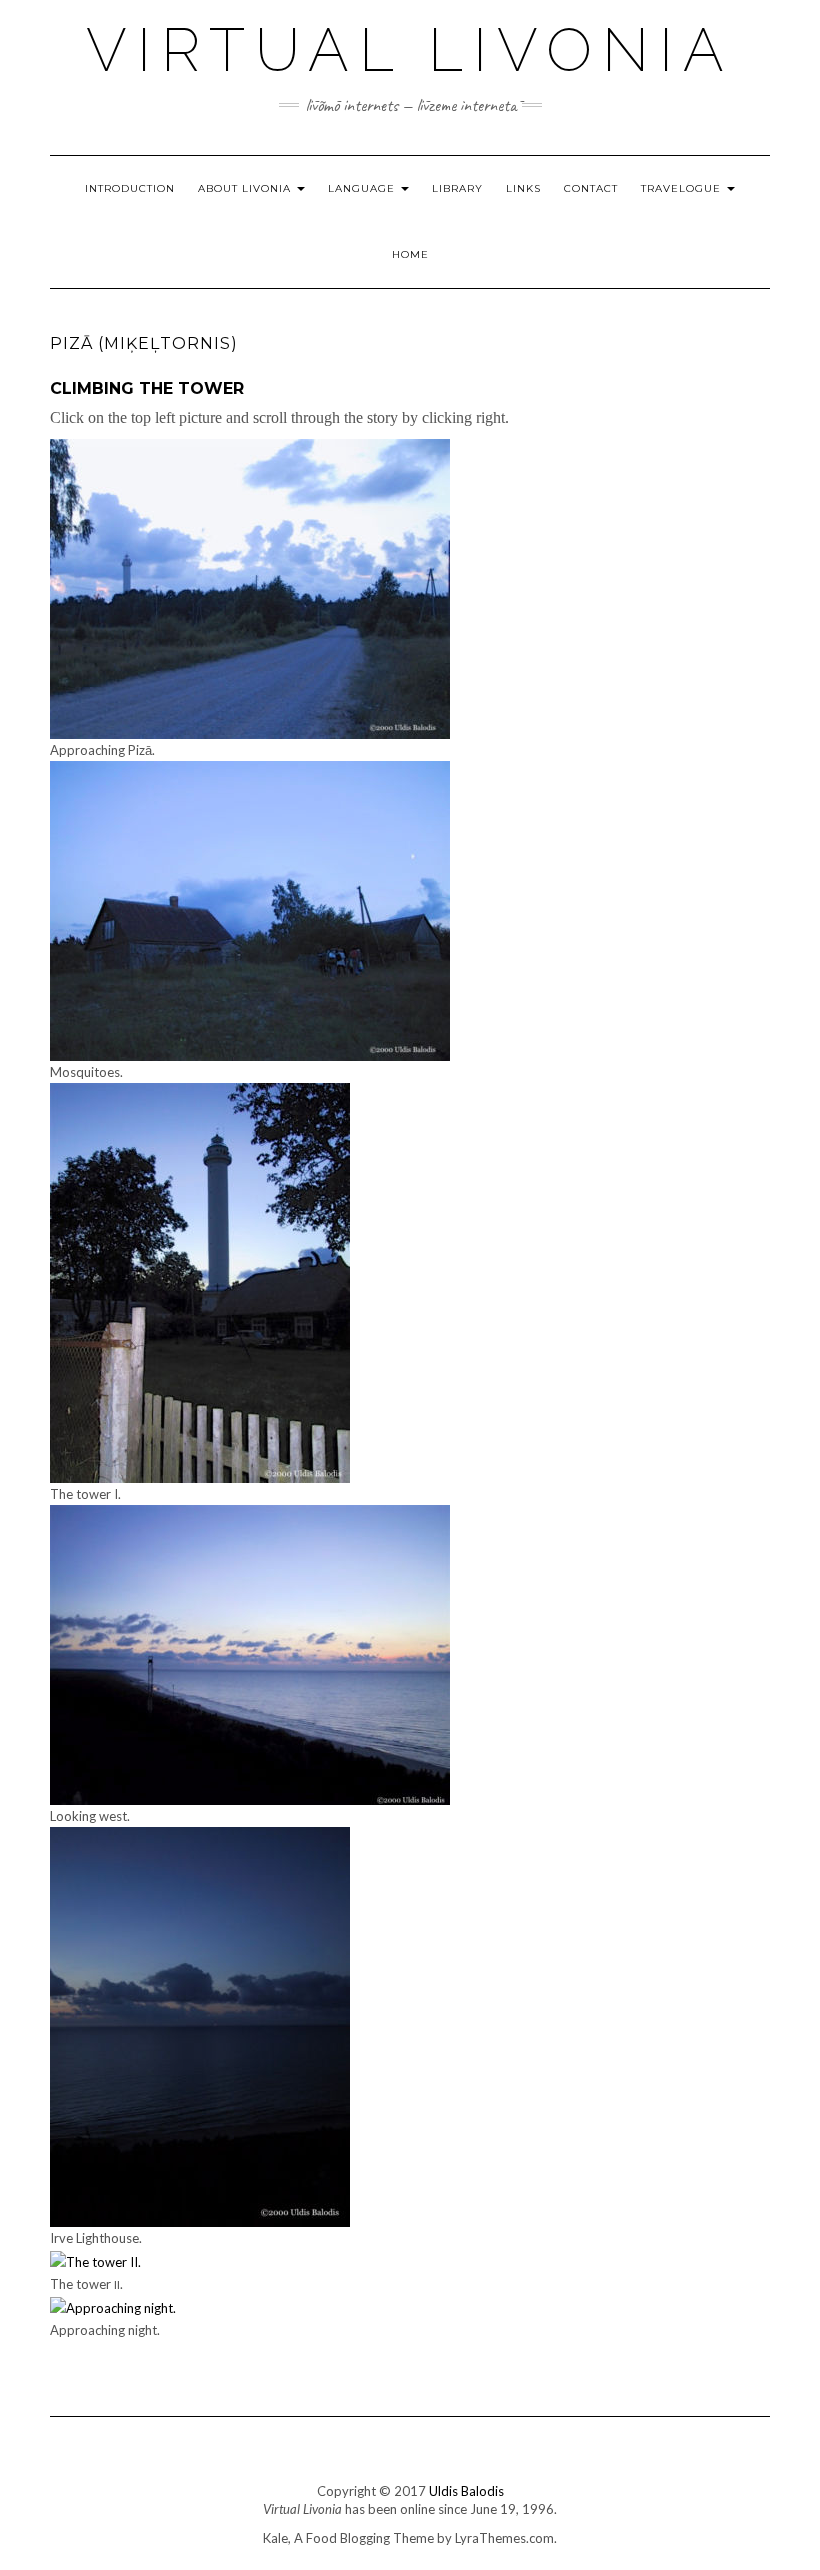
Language (363, 188)
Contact (591, 188)
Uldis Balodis (466, 2491)
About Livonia (246, 188)
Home (410, 254)
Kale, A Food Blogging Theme (348, 2538)
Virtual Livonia (410, 50)
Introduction (130, 188)
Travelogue (683, 188)
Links (523, 188)
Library (457, 188)
